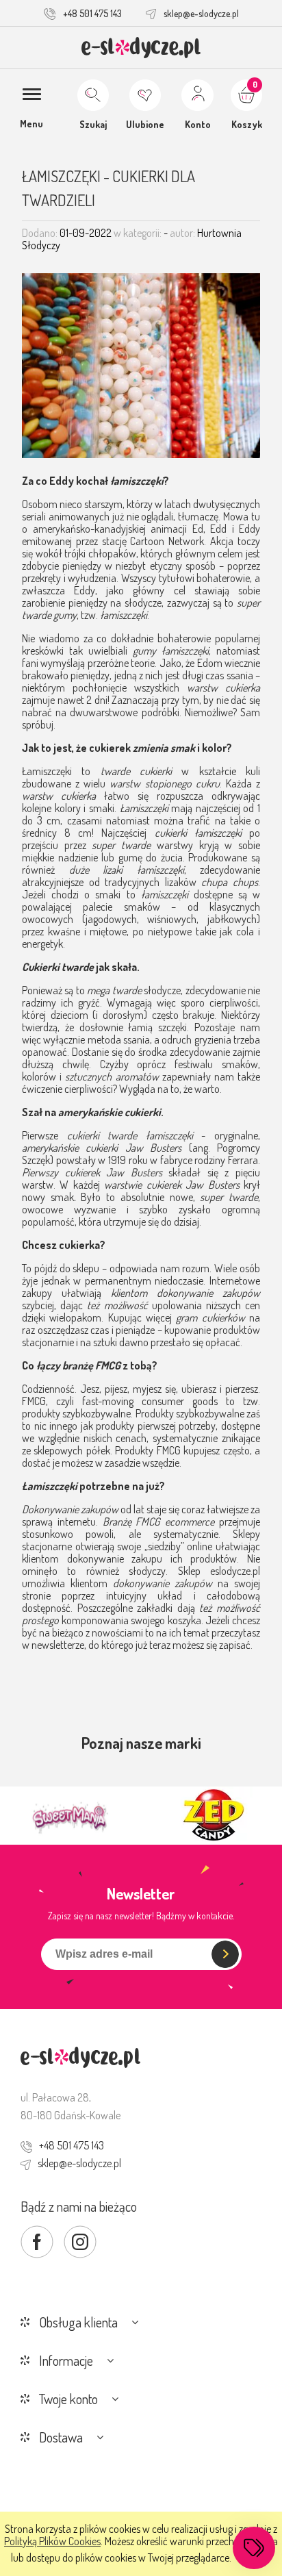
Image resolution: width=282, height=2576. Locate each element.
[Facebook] (37, 2242)
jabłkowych (232, 919)
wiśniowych (172, 919)
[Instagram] (80, 2242)
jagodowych (111, 919)
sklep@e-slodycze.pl (201, 13)
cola (245, 931)
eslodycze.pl (235, 1571)
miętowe (108, 931)
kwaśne (64, 931)
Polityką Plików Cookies (52, 2541)
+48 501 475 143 (92, 13)
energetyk (42, 944)
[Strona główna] (141, 48)
